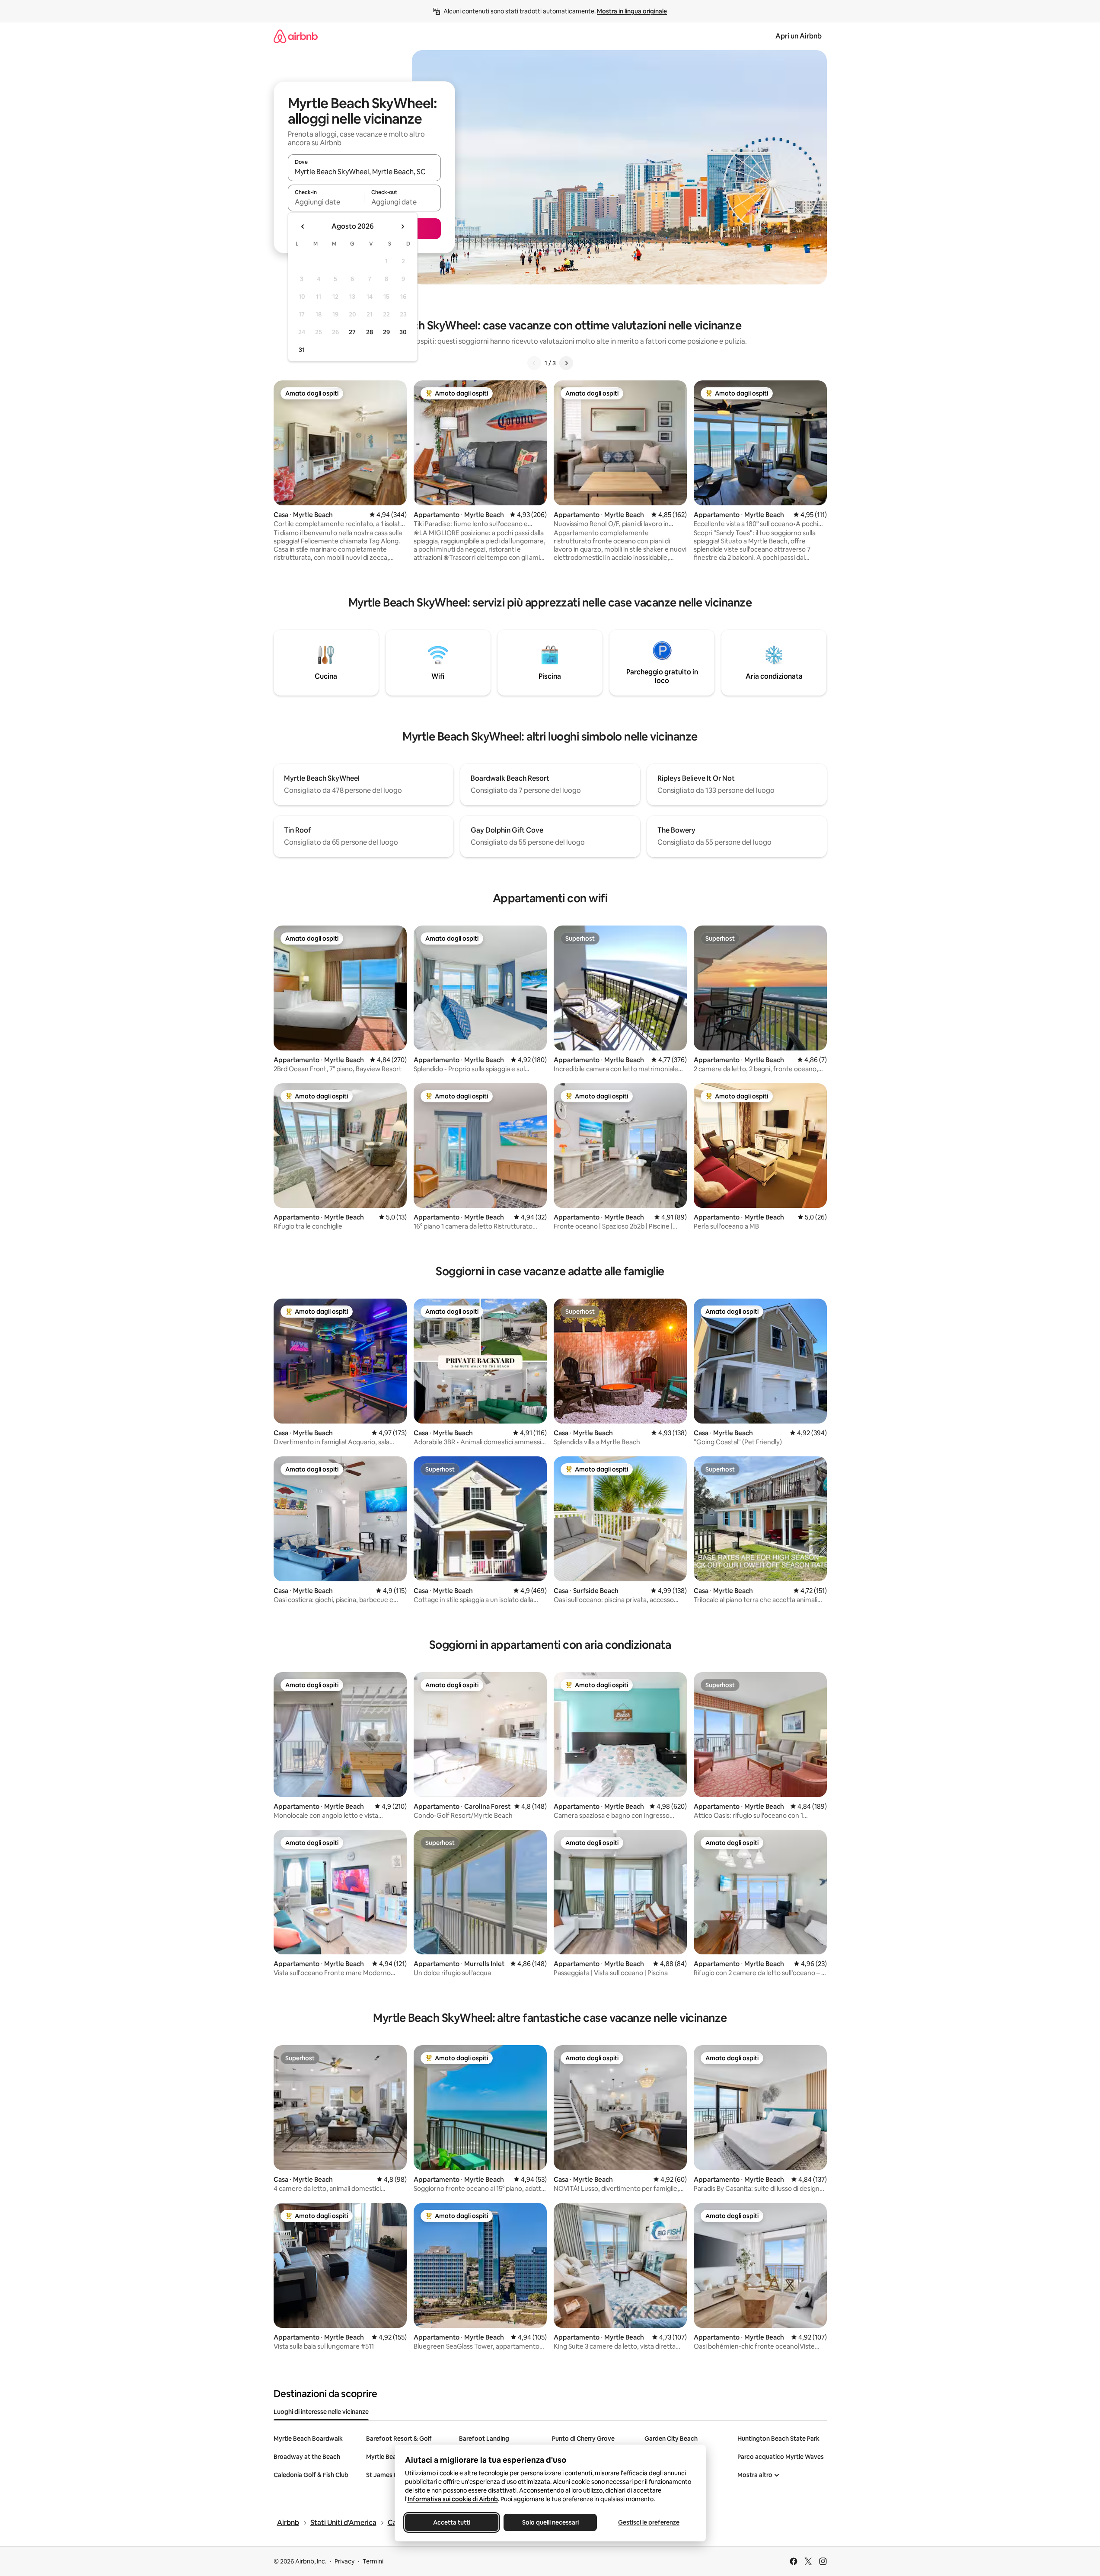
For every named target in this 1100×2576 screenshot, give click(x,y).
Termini (373, 2561)
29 (386, 332)
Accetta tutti (452, 2522)
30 (403, 332)
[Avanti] (566, 363)
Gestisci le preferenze (649, 2522)
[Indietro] (534, 363)
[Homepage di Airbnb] (296, 36)
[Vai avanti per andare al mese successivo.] (402, 227)
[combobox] (364, 172)
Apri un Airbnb (799, 36)
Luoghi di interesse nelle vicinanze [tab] (321, 2412)
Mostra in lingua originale (632, 11)
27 (352, 332)
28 (370, 332)
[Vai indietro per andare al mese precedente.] (303, 227)
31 (302, 350)
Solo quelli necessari (550, 2522)
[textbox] (326, 202)
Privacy (344, 2561)
